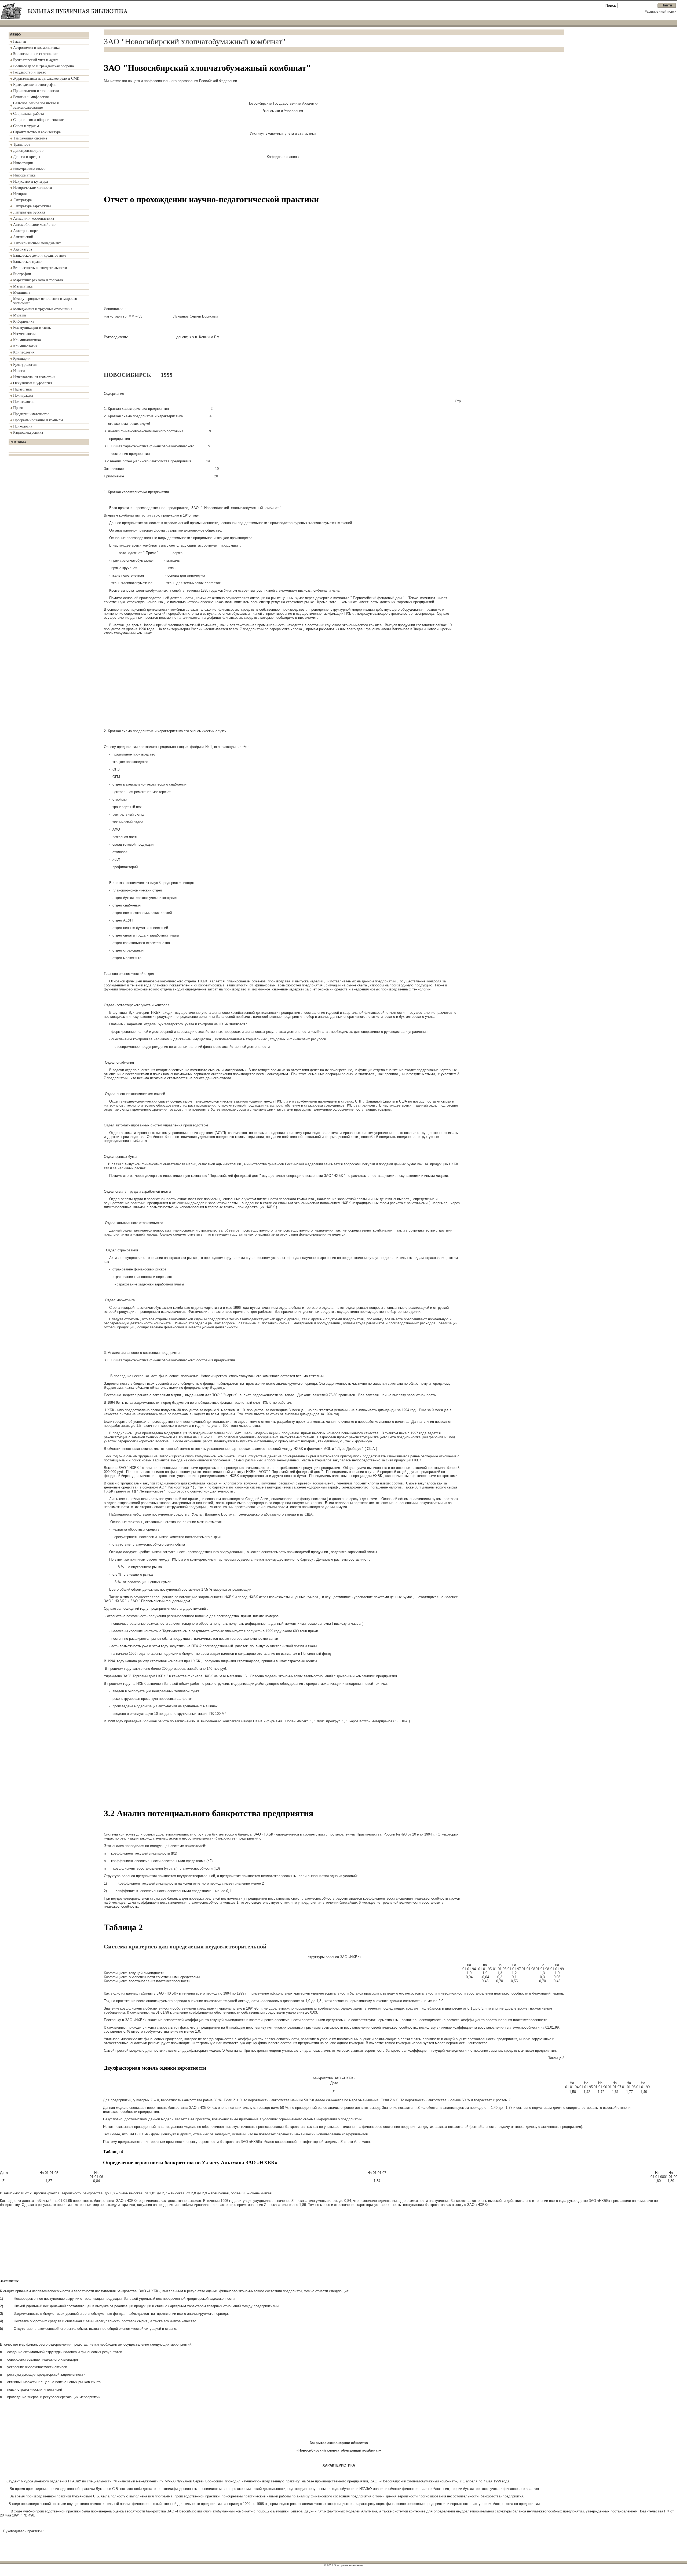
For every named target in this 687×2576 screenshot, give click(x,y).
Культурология (25, 365)
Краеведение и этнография (35, 85)
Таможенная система (30, 138)
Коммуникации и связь (32, 328)
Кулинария (22, 358)
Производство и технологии (36, 91)
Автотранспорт (25, 231)
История (20, 194)
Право (18, 408)
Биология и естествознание (35, 54)
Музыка (19, 315)
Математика (23, 286)
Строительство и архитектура (37, 132)
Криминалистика (27, 340)
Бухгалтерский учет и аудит (36, 60)
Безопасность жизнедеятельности (40, 268)
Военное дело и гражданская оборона (43, 66)
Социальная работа (28, 114)
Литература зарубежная (32, 206)
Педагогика (22, 389)
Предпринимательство (31, 414)
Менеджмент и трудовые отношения (43, 309)
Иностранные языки (29, 169)
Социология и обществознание (38, 120)
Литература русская (29, 212)
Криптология (24, 352)
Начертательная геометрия (34, 377)
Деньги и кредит (27, 157)
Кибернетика (24, 321)
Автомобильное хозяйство (34, 225)
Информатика (24, 175)
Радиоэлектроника (28, 432)
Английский (23, 237)
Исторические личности (33, 188)
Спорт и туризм (26, 126)
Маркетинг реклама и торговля (38, 280)
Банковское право (27, 262)
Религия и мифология (31, 97)
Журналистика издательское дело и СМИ (46, 78)
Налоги (19, 371)
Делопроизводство (28, 151)
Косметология (24, 334)
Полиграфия (23, 395)
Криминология (25, 346)
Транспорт (22, 144)
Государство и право (30, 72)
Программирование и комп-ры (38, 420)
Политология (24, 402)
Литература (22, 200)
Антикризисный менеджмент (37, 243)
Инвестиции (23, 163)
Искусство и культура (30, 181)
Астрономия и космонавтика (36, 48)
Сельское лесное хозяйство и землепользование (36, 105)
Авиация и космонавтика (34, 218)
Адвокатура (23, 249)
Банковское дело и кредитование (40, 255)
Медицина (22, 292)
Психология (23, 426)
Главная (19, 41)
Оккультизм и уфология (32, 383)
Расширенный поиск (660, 12)
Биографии (22, 274)
